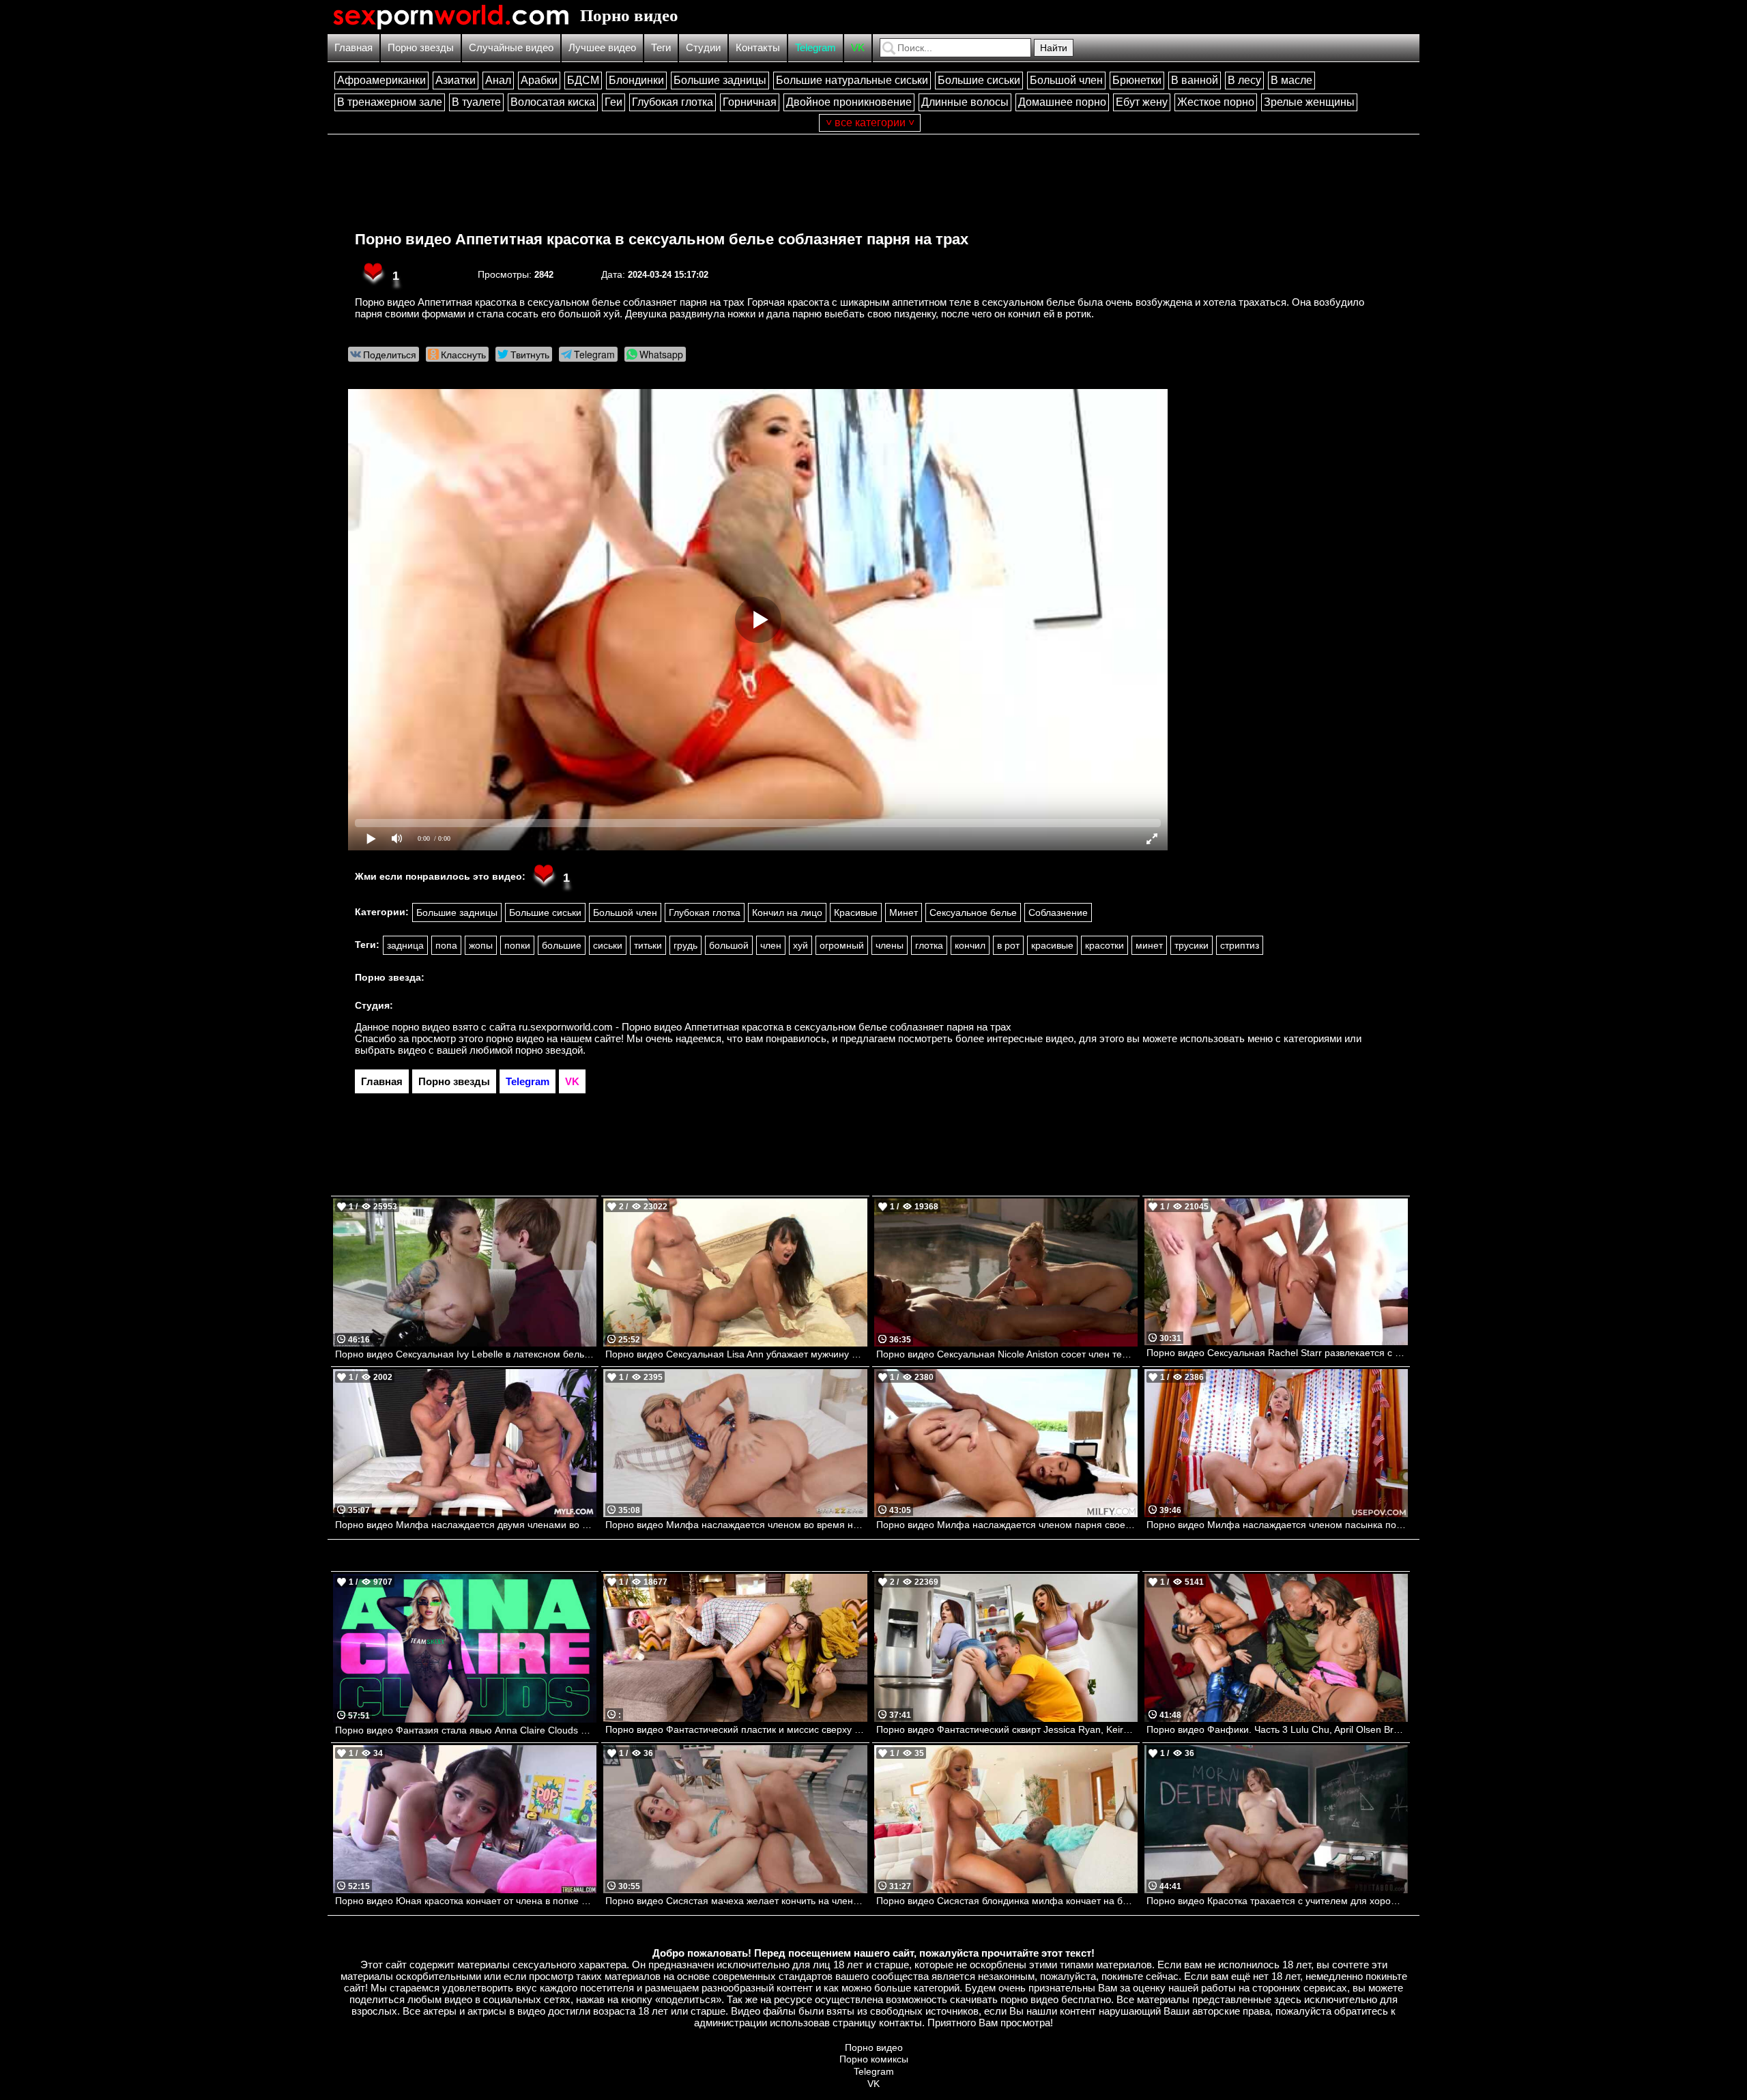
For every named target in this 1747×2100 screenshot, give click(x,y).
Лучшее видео (602, 47)
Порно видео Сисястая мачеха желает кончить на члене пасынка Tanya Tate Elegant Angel (736, 1901)
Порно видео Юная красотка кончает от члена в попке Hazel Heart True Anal (466, 1901)
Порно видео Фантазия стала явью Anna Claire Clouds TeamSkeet (466, 1730)
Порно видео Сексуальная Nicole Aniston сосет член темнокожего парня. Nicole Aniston (1007, 1354)
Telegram (815, 47)
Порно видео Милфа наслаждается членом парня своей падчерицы (1007, 1525)
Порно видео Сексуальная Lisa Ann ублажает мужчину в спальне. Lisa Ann (736, 1354)
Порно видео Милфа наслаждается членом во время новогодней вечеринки (736, 1525)
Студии (703, 47)
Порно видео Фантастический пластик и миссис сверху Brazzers (736, 1729)
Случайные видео (511, 47)
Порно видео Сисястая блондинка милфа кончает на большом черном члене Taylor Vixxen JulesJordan (1007, 1901)
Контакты (758, 47)
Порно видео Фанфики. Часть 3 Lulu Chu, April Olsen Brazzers (1277, 1729)
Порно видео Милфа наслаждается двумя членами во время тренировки (466, 1525)
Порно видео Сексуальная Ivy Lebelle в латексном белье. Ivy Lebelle (466, 1354)
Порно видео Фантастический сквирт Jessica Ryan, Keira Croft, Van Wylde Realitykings (1007, 1729)
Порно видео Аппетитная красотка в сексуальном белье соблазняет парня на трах (662, 239)
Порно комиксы (874, 2059)
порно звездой (549, 1050)
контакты (900, 2023)
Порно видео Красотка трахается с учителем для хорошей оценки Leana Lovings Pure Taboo (1277, 1901)
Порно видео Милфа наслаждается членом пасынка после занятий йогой (1277, 1525)
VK (858, 47)
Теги (661, 47)
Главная (353, 47)
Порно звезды (421, 47)
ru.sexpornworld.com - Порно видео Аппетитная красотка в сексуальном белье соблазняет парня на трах (765, 1027)
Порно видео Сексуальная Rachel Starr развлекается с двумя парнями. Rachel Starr (1277, 1353)
